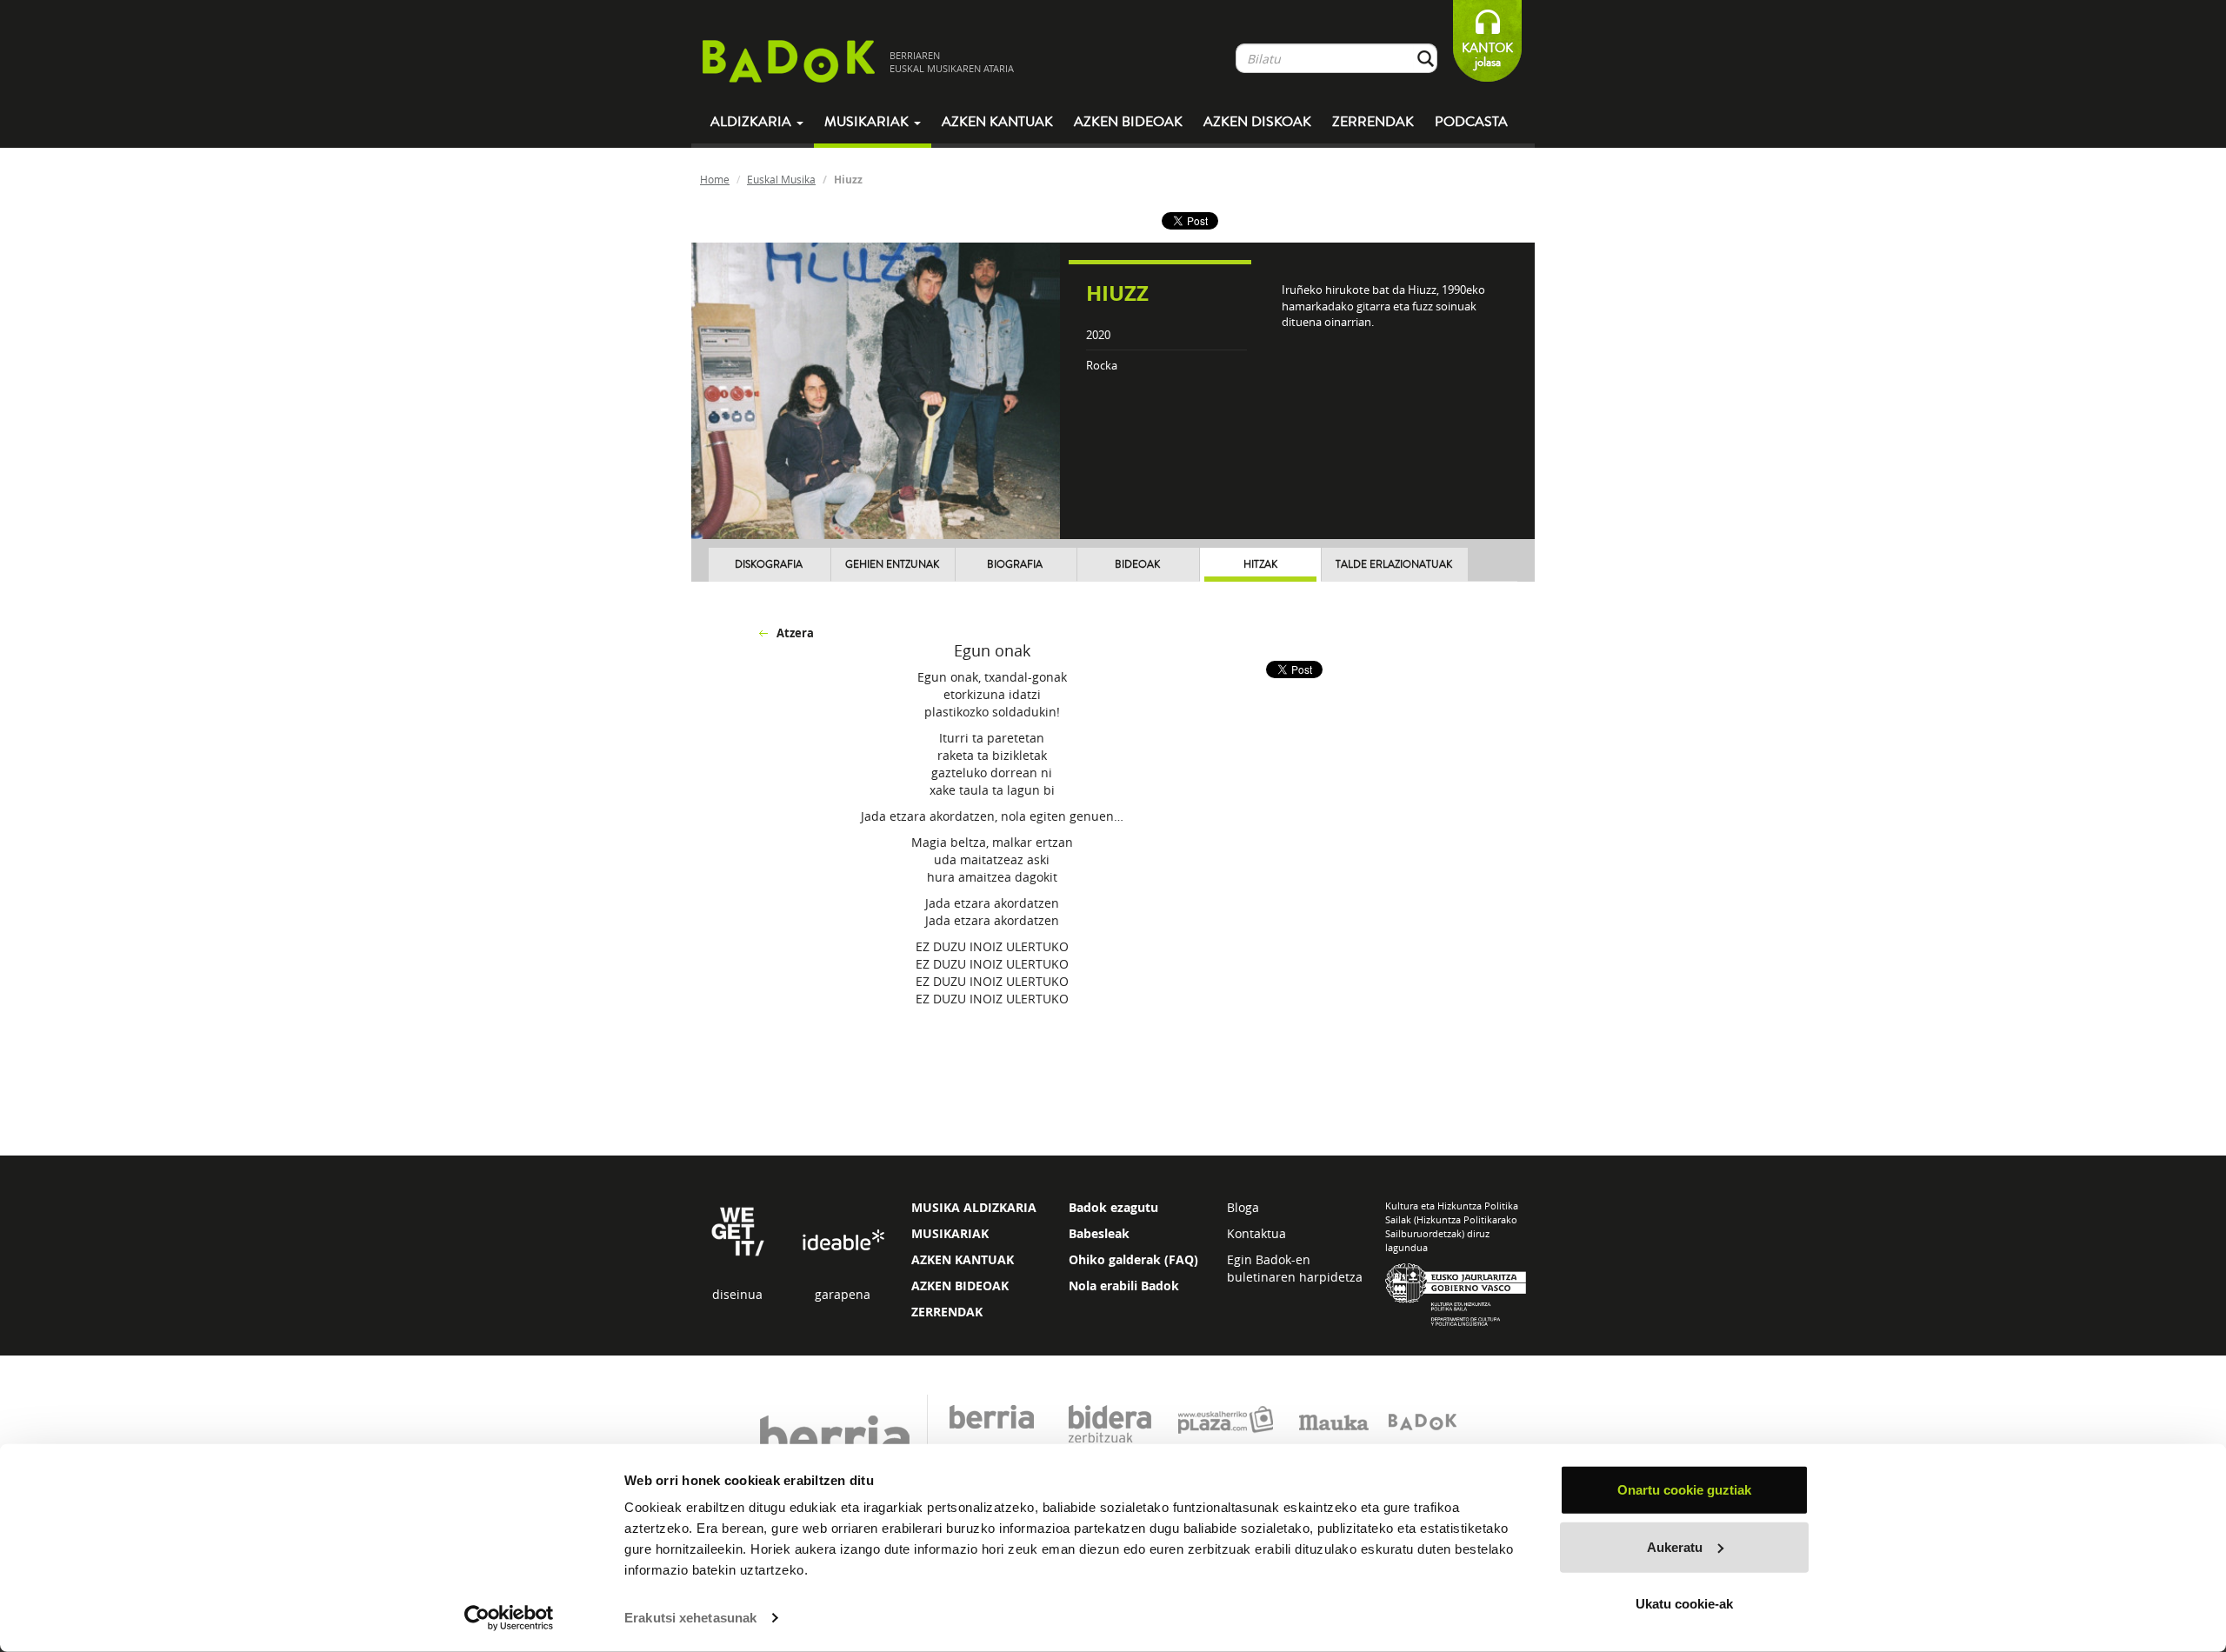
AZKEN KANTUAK (963, 1259)
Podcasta (1471, 122)
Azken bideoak (1128, 122)
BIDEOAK (1137, 565)
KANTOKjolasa (1487, 55)
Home (715, 179)
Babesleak (1099, 1233)
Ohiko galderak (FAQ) (1133, 1259)
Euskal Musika (781, 179)
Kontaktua (1256, 1233)
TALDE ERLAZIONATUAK (1394, 565)
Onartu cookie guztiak (1684, 1490)
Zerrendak (1373, 122)
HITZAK (1260, 565)
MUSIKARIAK (950, 1233)
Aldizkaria (753, 122)
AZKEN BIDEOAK (960, 1286)
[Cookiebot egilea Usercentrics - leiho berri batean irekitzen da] (509, 1618)
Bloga (1243, 1207)
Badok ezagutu (1113, 1207)
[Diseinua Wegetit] (738, 1230)
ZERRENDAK (947, 1312)
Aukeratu (1675, 1546)
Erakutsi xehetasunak (690, 1618)
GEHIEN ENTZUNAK (892, 565)
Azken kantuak (997, 122)
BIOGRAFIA (1015, 565)
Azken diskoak (1257, 122)
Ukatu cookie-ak (1684, 1604)
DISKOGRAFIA (769, 565)
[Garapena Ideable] (843, 1241)
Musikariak (868, 122)
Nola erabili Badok (1124, 1286)
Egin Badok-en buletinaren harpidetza (1295, 1268)
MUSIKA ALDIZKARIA (974, 1207)
